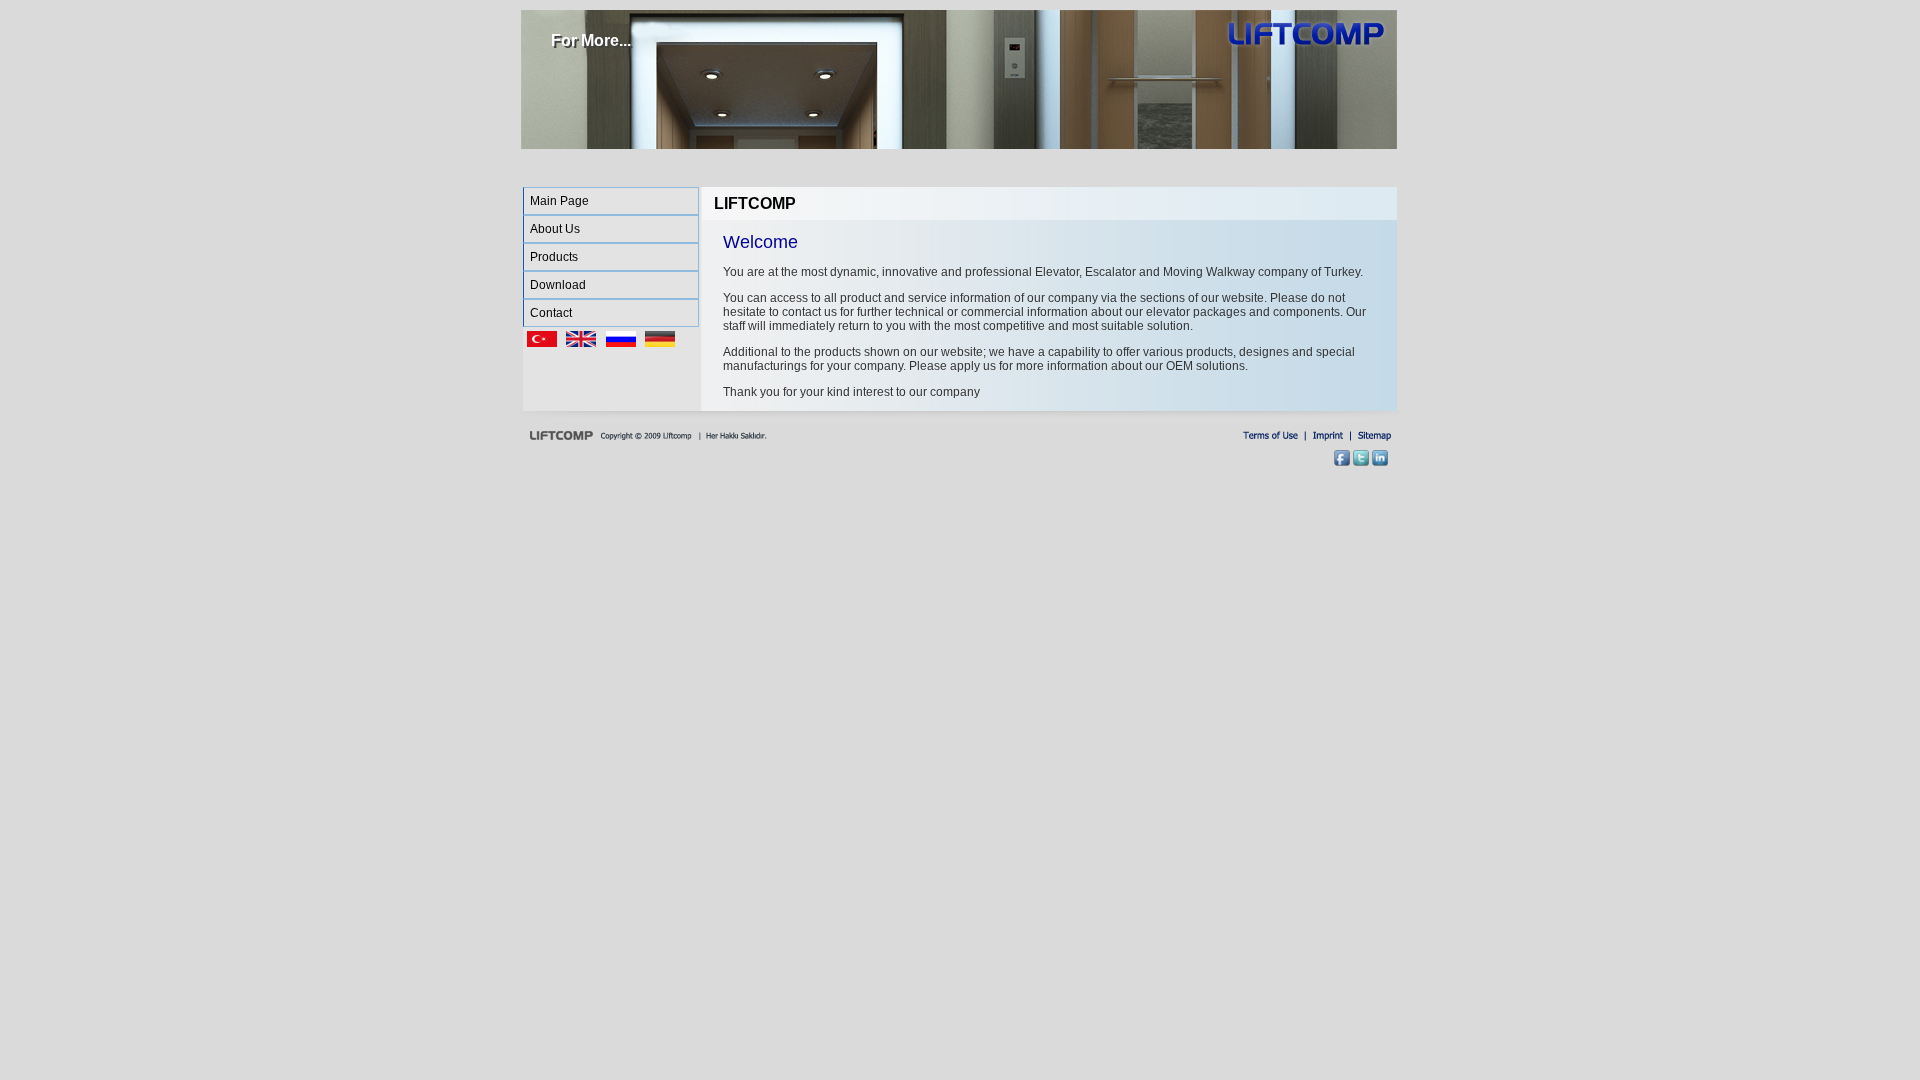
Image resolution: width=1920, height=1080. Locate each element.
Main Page (559, 201)
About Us (555, 229)
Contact (551, 313)
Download (558, 285)
